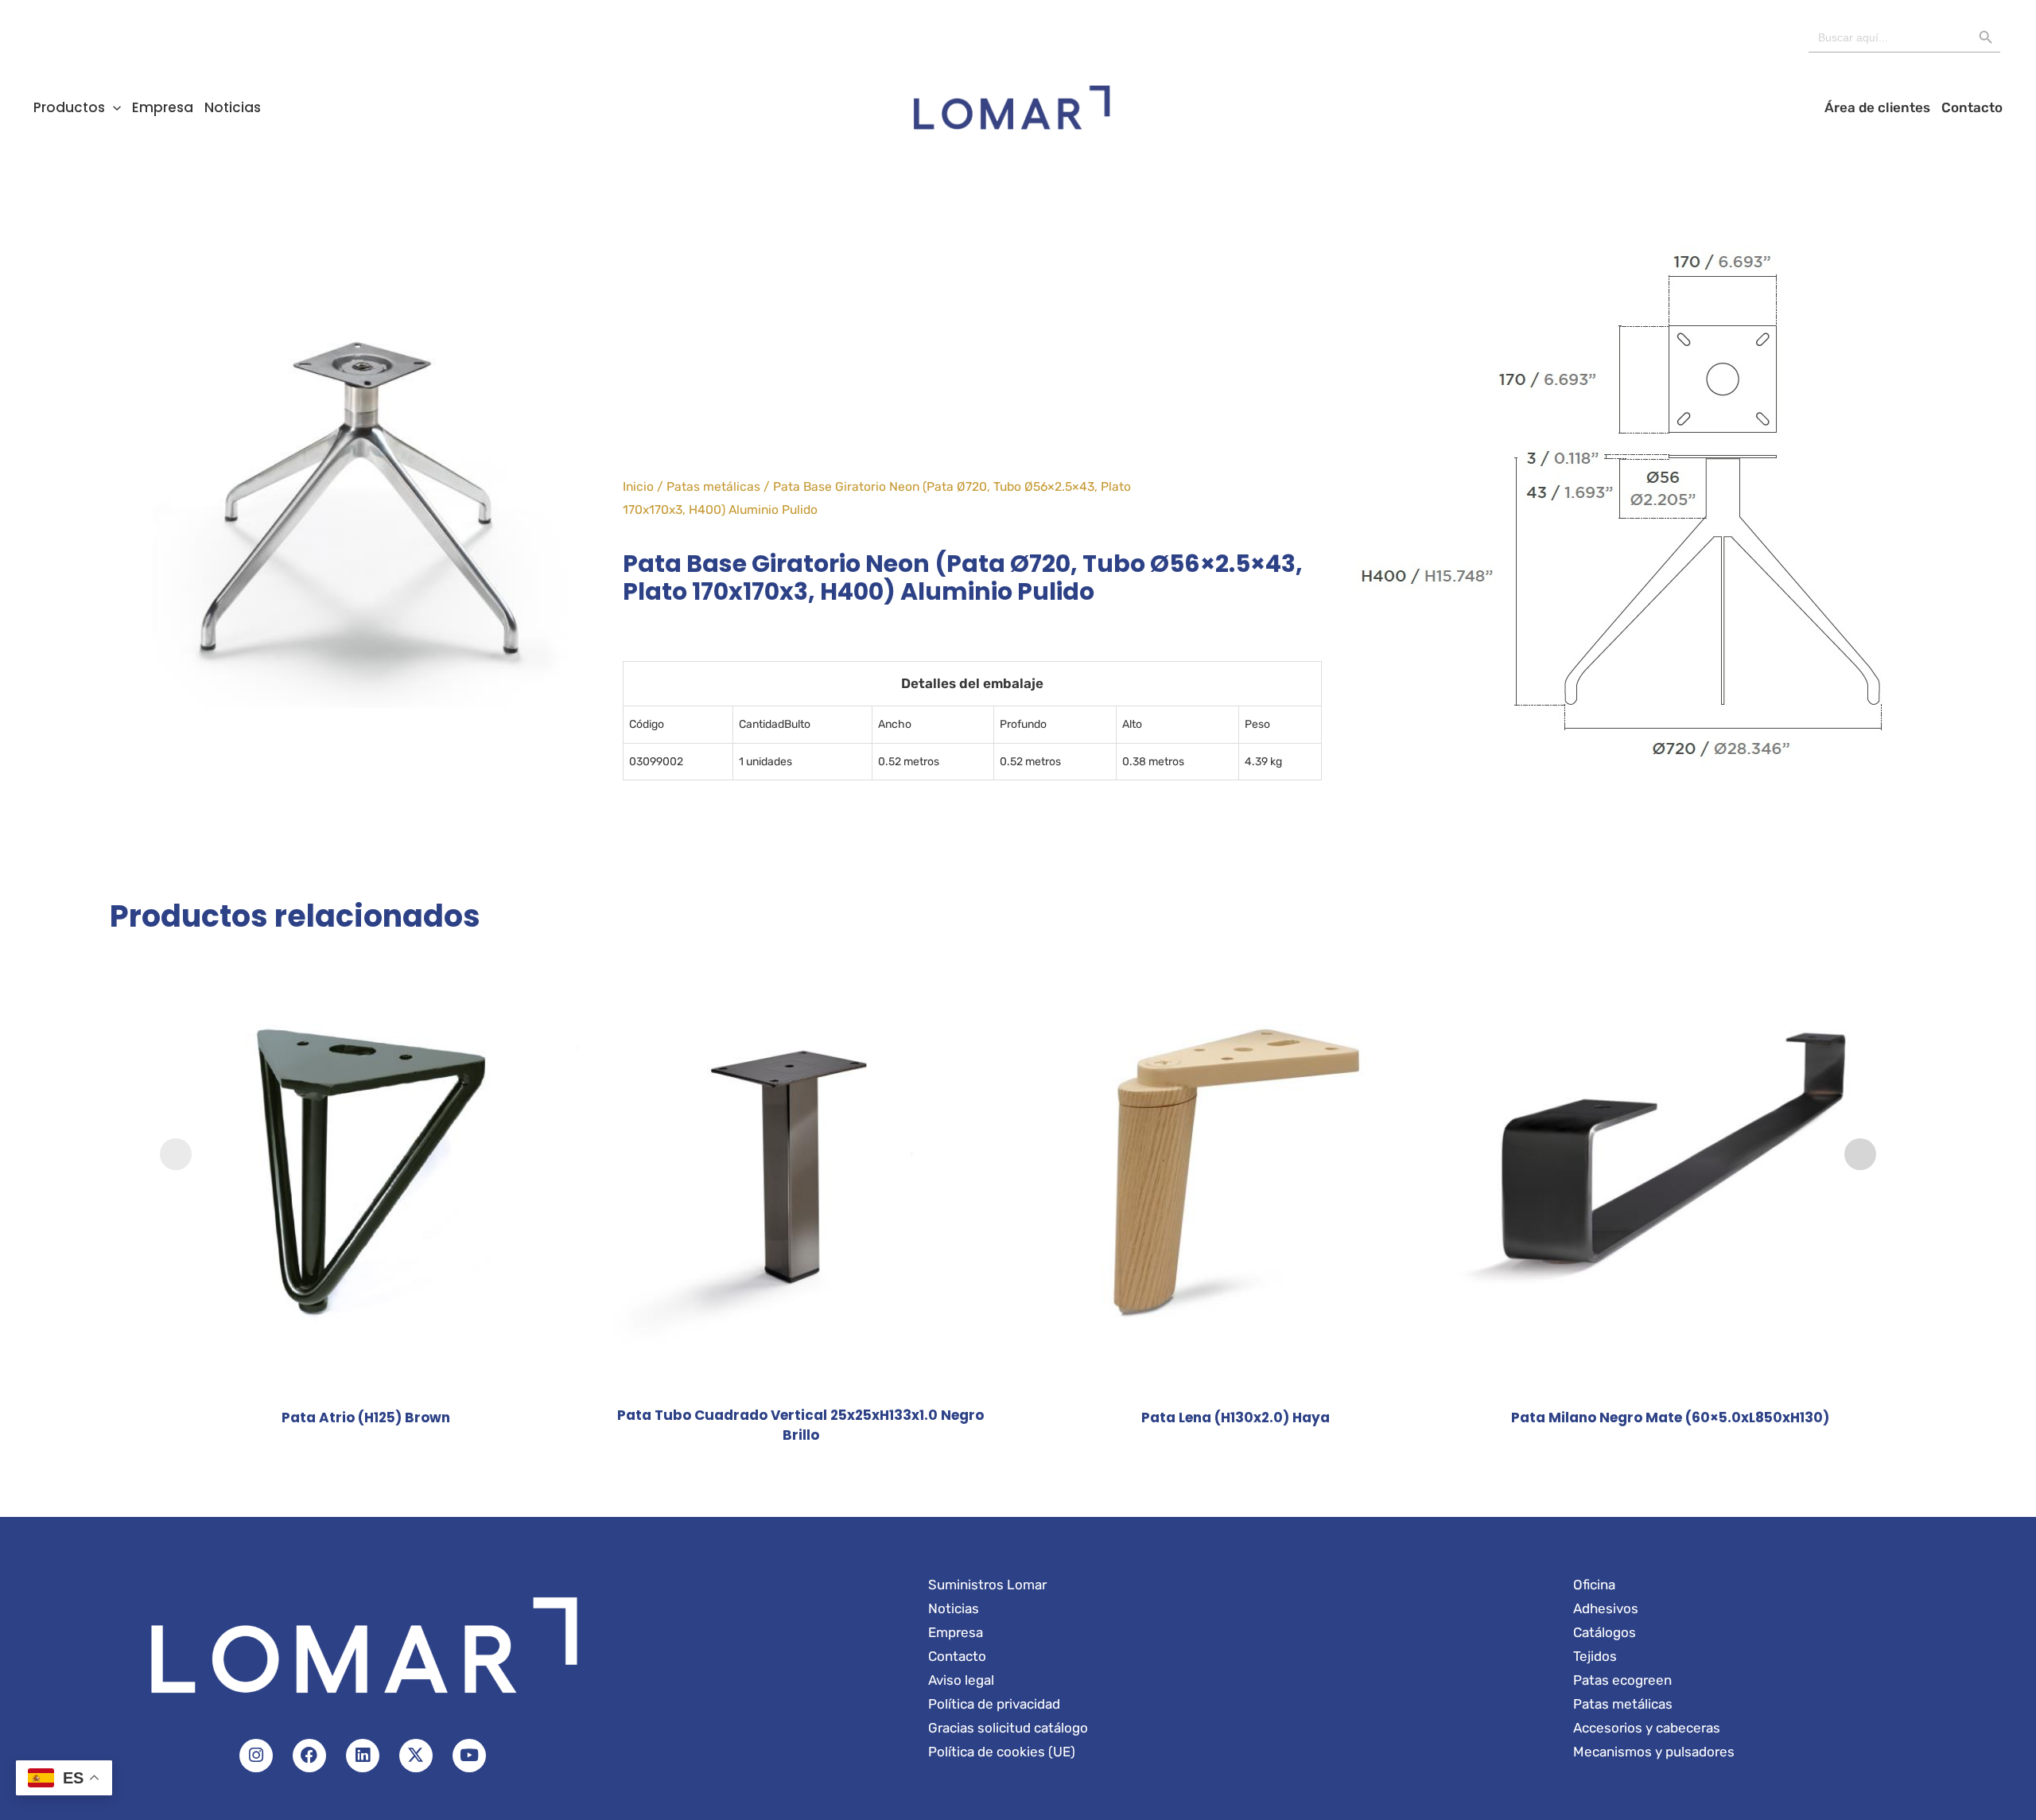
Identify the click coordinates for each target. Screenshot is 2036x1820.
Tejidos (1595, 1656)
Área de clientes (1877, 107)
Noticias (233, 107)
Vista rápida (366, 1379)
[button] (113, 107)
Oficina (1594, 1585)
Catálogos (1605, 1632)
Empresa (163, 107)
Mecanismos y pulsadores (1654, 1752)
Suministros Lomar (987, 1585)
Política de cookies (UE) (1002, 1752)
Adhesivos (1606, 1608)
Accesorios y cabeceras (1647, 1728)
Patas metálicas (713, 486)
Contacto (1972, 107)
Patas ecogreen (1622, 1680)
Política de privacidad (994, 1704)
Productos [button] (69, 107)
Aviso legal (961, 1680)
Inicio (638, 486)
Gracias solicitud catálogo (1008, 1728)
